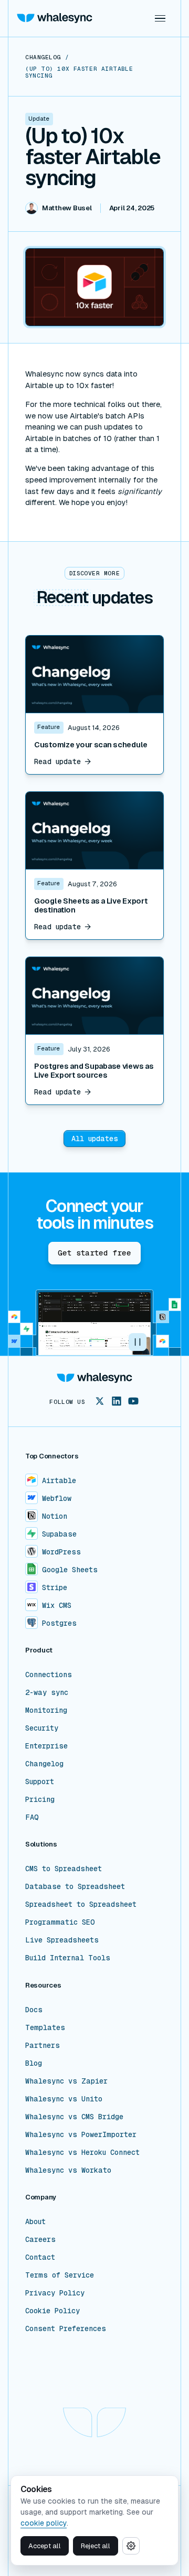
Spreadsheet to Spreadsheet (81, 1904)
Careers (40, 2239)
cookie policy (44, 2523)
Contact (40, 2257)
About (35, 2221)
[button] (160, 18)
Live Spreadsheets (62, 1940)
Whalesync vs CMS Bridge (74, 2117)
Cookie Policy (52, 2311)
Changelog (44, 1764)
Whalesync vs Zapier (66, 2081)
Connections (49, 1675)
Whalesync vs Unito (64, 2099)
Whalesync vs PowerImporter (81, 2134)
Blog (34, 2063)
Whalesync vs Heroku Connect (82, 2152)
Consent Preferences (66, 2328)
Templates (45, 2027)
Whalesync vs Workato (68, 2170)
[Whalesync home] (55, 18)
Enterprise (46, 1746)
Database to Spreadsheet (75, 1886)
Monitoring (46, 1710)
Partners (43, 2045)
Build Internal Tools (68, 1958)
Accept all (45, 2546)
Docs (34, 2010)
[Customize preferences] (131, 2546)
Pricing (40, 1799)
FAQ (32, 1817)
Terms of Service (60, 2275)
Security (42, 1728)
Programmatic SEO (60, 1922)
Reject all (96, 2546)
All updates (95, 1139)
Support (40, 1781)
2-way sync (47, 1692)
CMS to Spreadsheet (64, 1869)
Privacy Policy (55, 2293)
